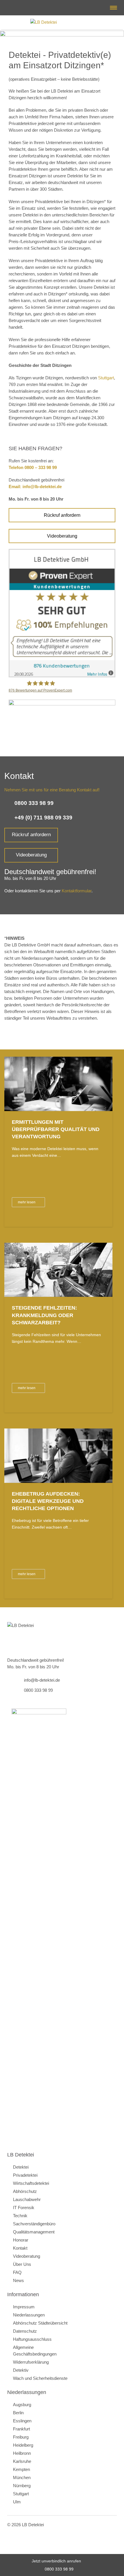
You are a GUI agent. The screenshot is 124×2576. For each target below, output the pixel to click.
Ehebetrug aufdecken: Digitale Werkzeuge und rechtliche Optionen (48, 1501)
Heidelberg (23, 2445)
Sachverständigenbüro (34, 2224)
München (22, 2477)
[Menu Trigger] (113, 8)
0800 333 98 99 (59, 2569)
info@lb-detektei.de (12, 8)
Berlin (18, 2413)
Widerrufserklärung (31, 2362)
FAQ (17, 2272)
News (18, 2280)
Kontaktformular (77, 891)
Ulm (17, 2502)
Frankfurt (21, 2429)
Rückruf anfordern (62, 515)
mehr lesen (27, 1202)
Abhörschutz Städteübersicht (40, 2323)
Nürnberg (22, 2486)
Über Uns (22, 2264)
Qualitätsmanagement (34, 2232)
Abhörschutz (25, 2191)
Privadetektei (25, 2175)
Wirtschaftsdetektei (31, 2183)
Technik (20, 2216)
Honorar (21, 2240)
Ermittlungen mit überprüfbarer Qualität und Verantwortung (56, 1129)
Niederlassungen (29, 2315)
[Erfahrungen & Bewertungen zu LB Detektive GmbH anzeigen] (62, 676)
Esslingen (22, 2421)
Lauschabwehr (27, 2199)
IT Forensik (24, 2208)
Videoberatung (62, 536)
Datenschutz (25, 2331)
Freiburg (21, 2437)
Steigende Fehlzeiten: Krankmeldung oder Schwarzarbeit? (44, 1315)
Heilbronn (22, 2453)
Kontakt (20, 2248)
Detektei (21, 2167)
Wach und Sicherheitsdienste (40, 2378)
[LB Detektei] (62, 22)
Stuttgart (106, 378)
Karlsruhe (22, 2461)
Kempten (21, 2469)
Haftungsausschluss (32, 2339)
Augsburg (22, 2405)
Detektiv (21, 2370)
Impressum (24, 2307)
